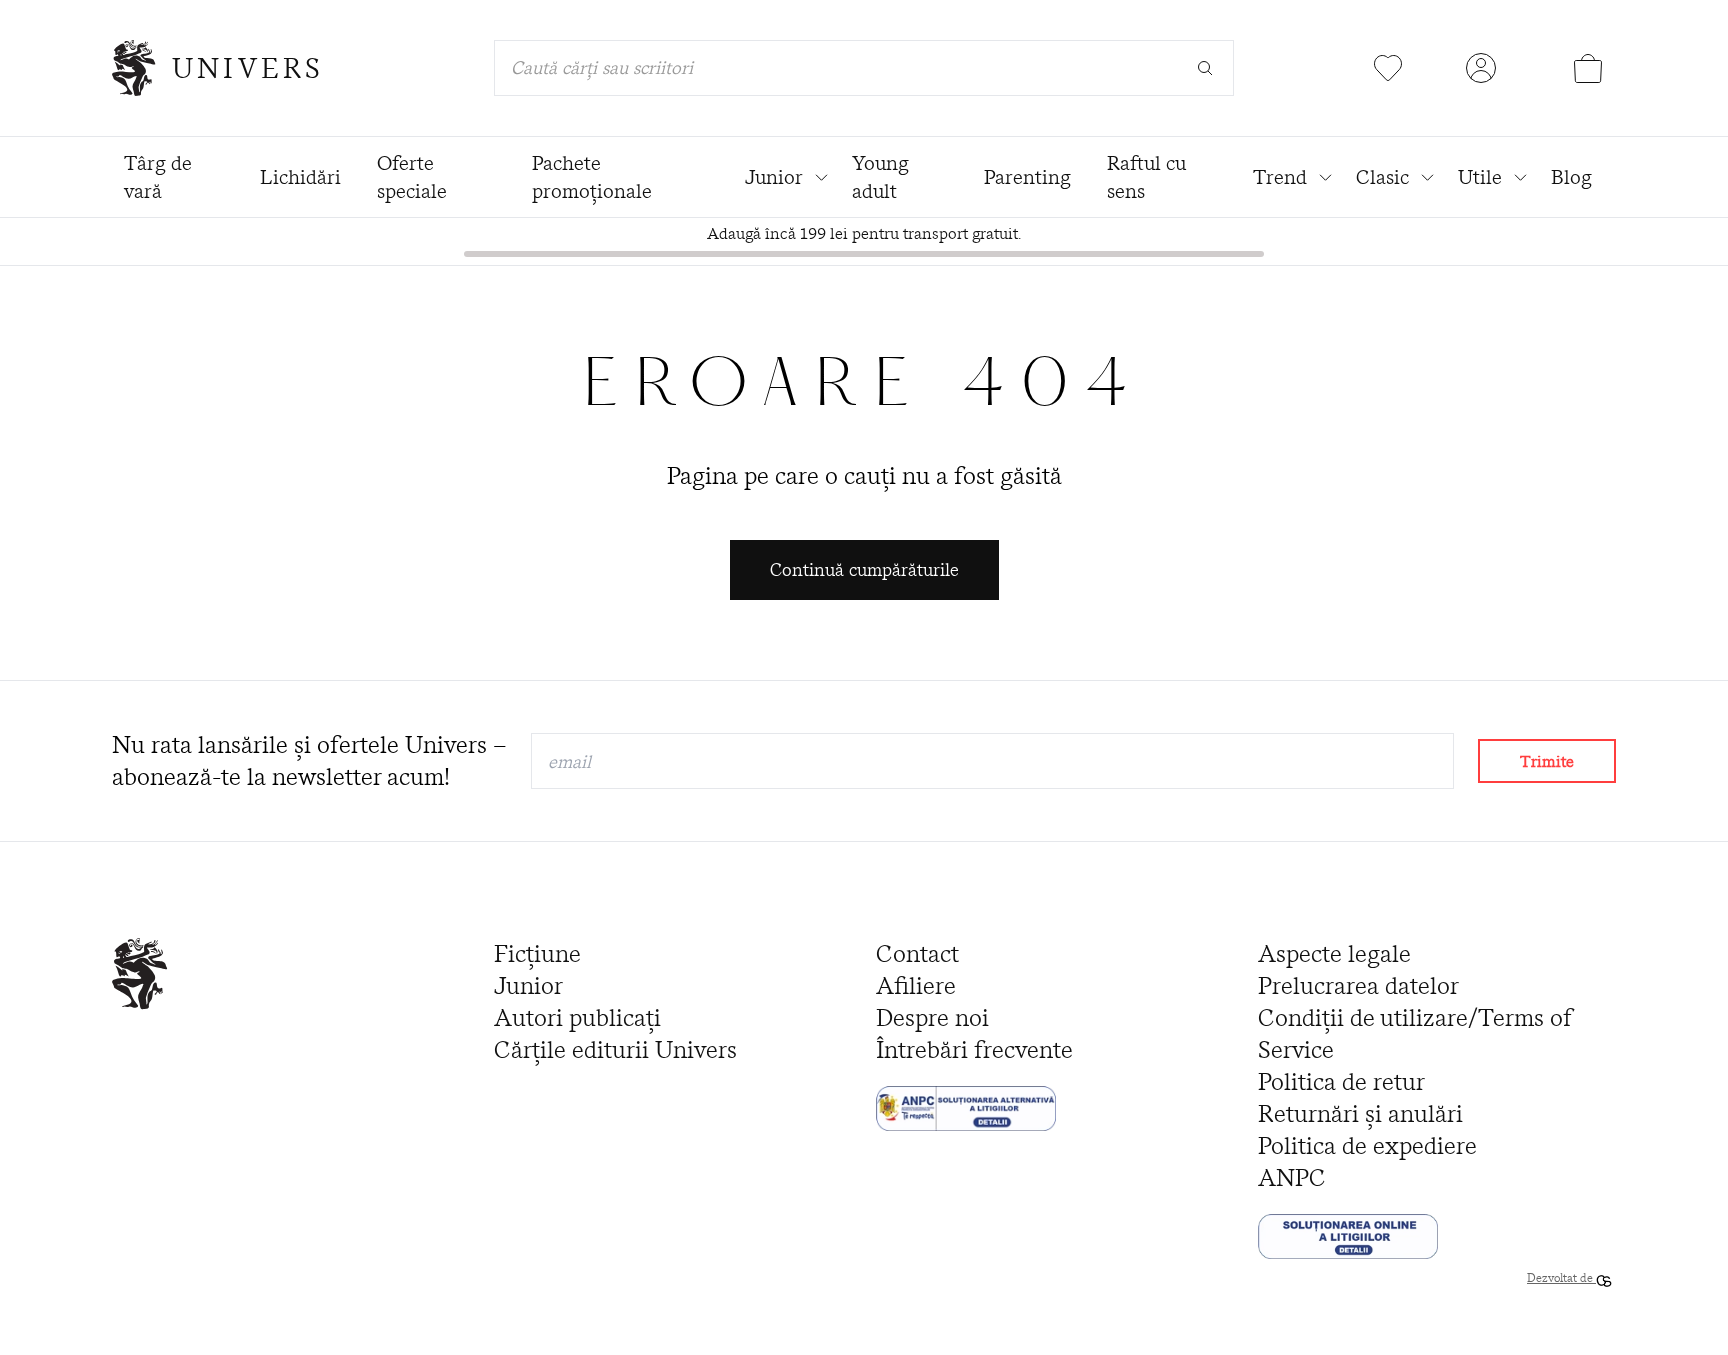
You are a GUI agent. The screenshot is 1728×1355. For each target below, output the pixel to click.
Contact (917, 953)
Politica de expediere (1367, 1145)
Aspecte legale (1334, 953)
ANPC (1292, 1177)
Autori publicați (577, 1017)
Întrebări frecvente (974, 1049)
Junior (528, 985)
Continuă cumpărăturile (864, 569)
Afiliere (916, 985)
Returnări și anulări (1360, 1113)
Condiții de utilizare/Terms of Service (1415, 1033)
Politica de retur (1341, 1081)
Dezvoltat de (1561, 1277)
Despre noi (932, 1017)
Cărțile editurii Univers (615, 1049)
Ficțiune (537, 953)
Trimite (1547, 761)
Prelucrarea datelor (1358, 985)
